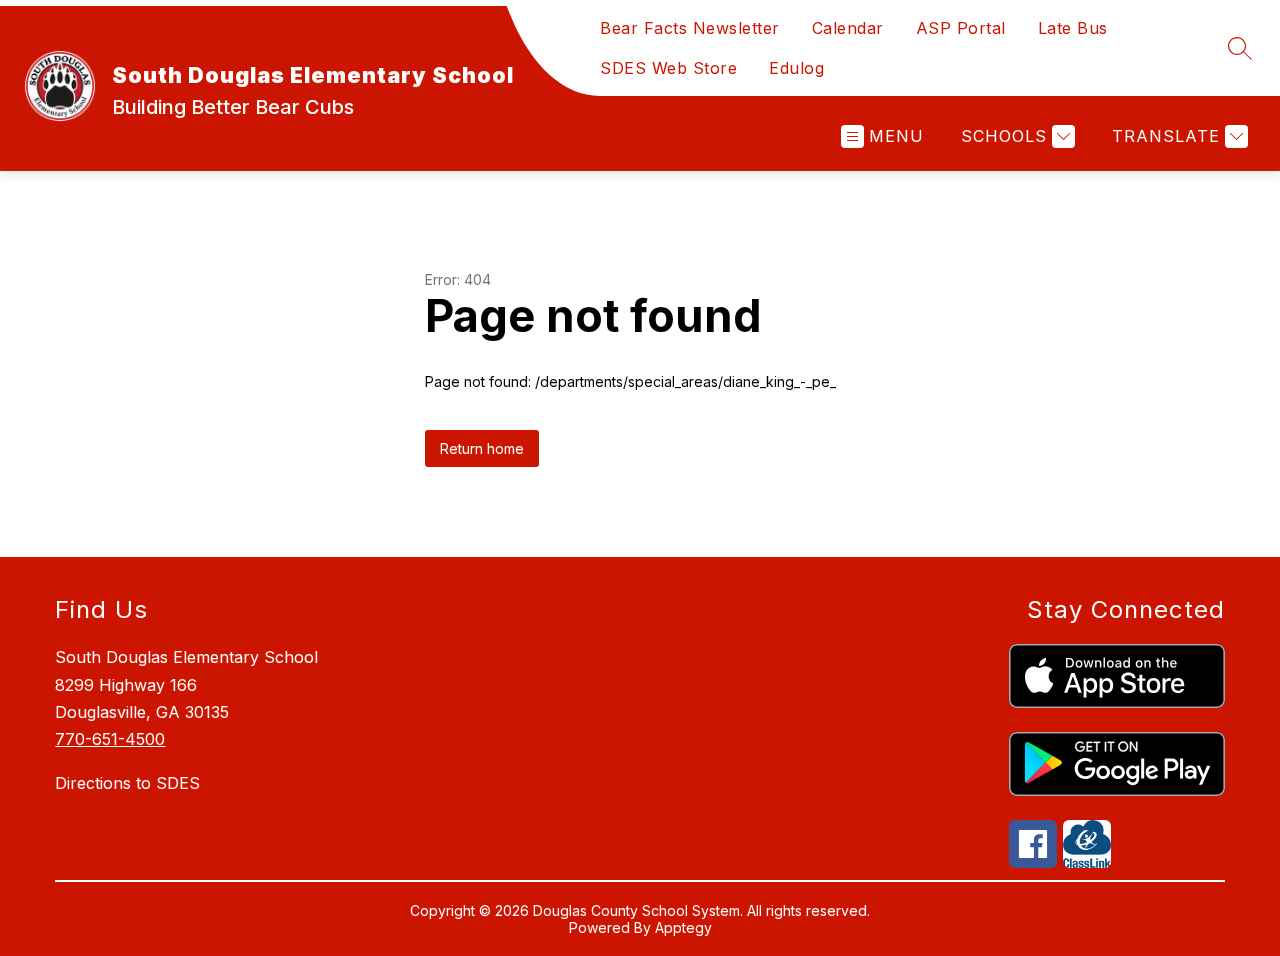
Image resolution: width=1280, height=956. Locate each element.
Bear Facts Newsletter (690, 28)
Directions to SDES (127, 783)
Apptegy (683, 927)
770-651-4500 (110, 739)
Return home (482, 448)
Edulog (796, 68)
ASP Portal (961, 28)
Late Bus (1073, 28)
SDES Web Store (668, 68)
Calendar (848, 28)
